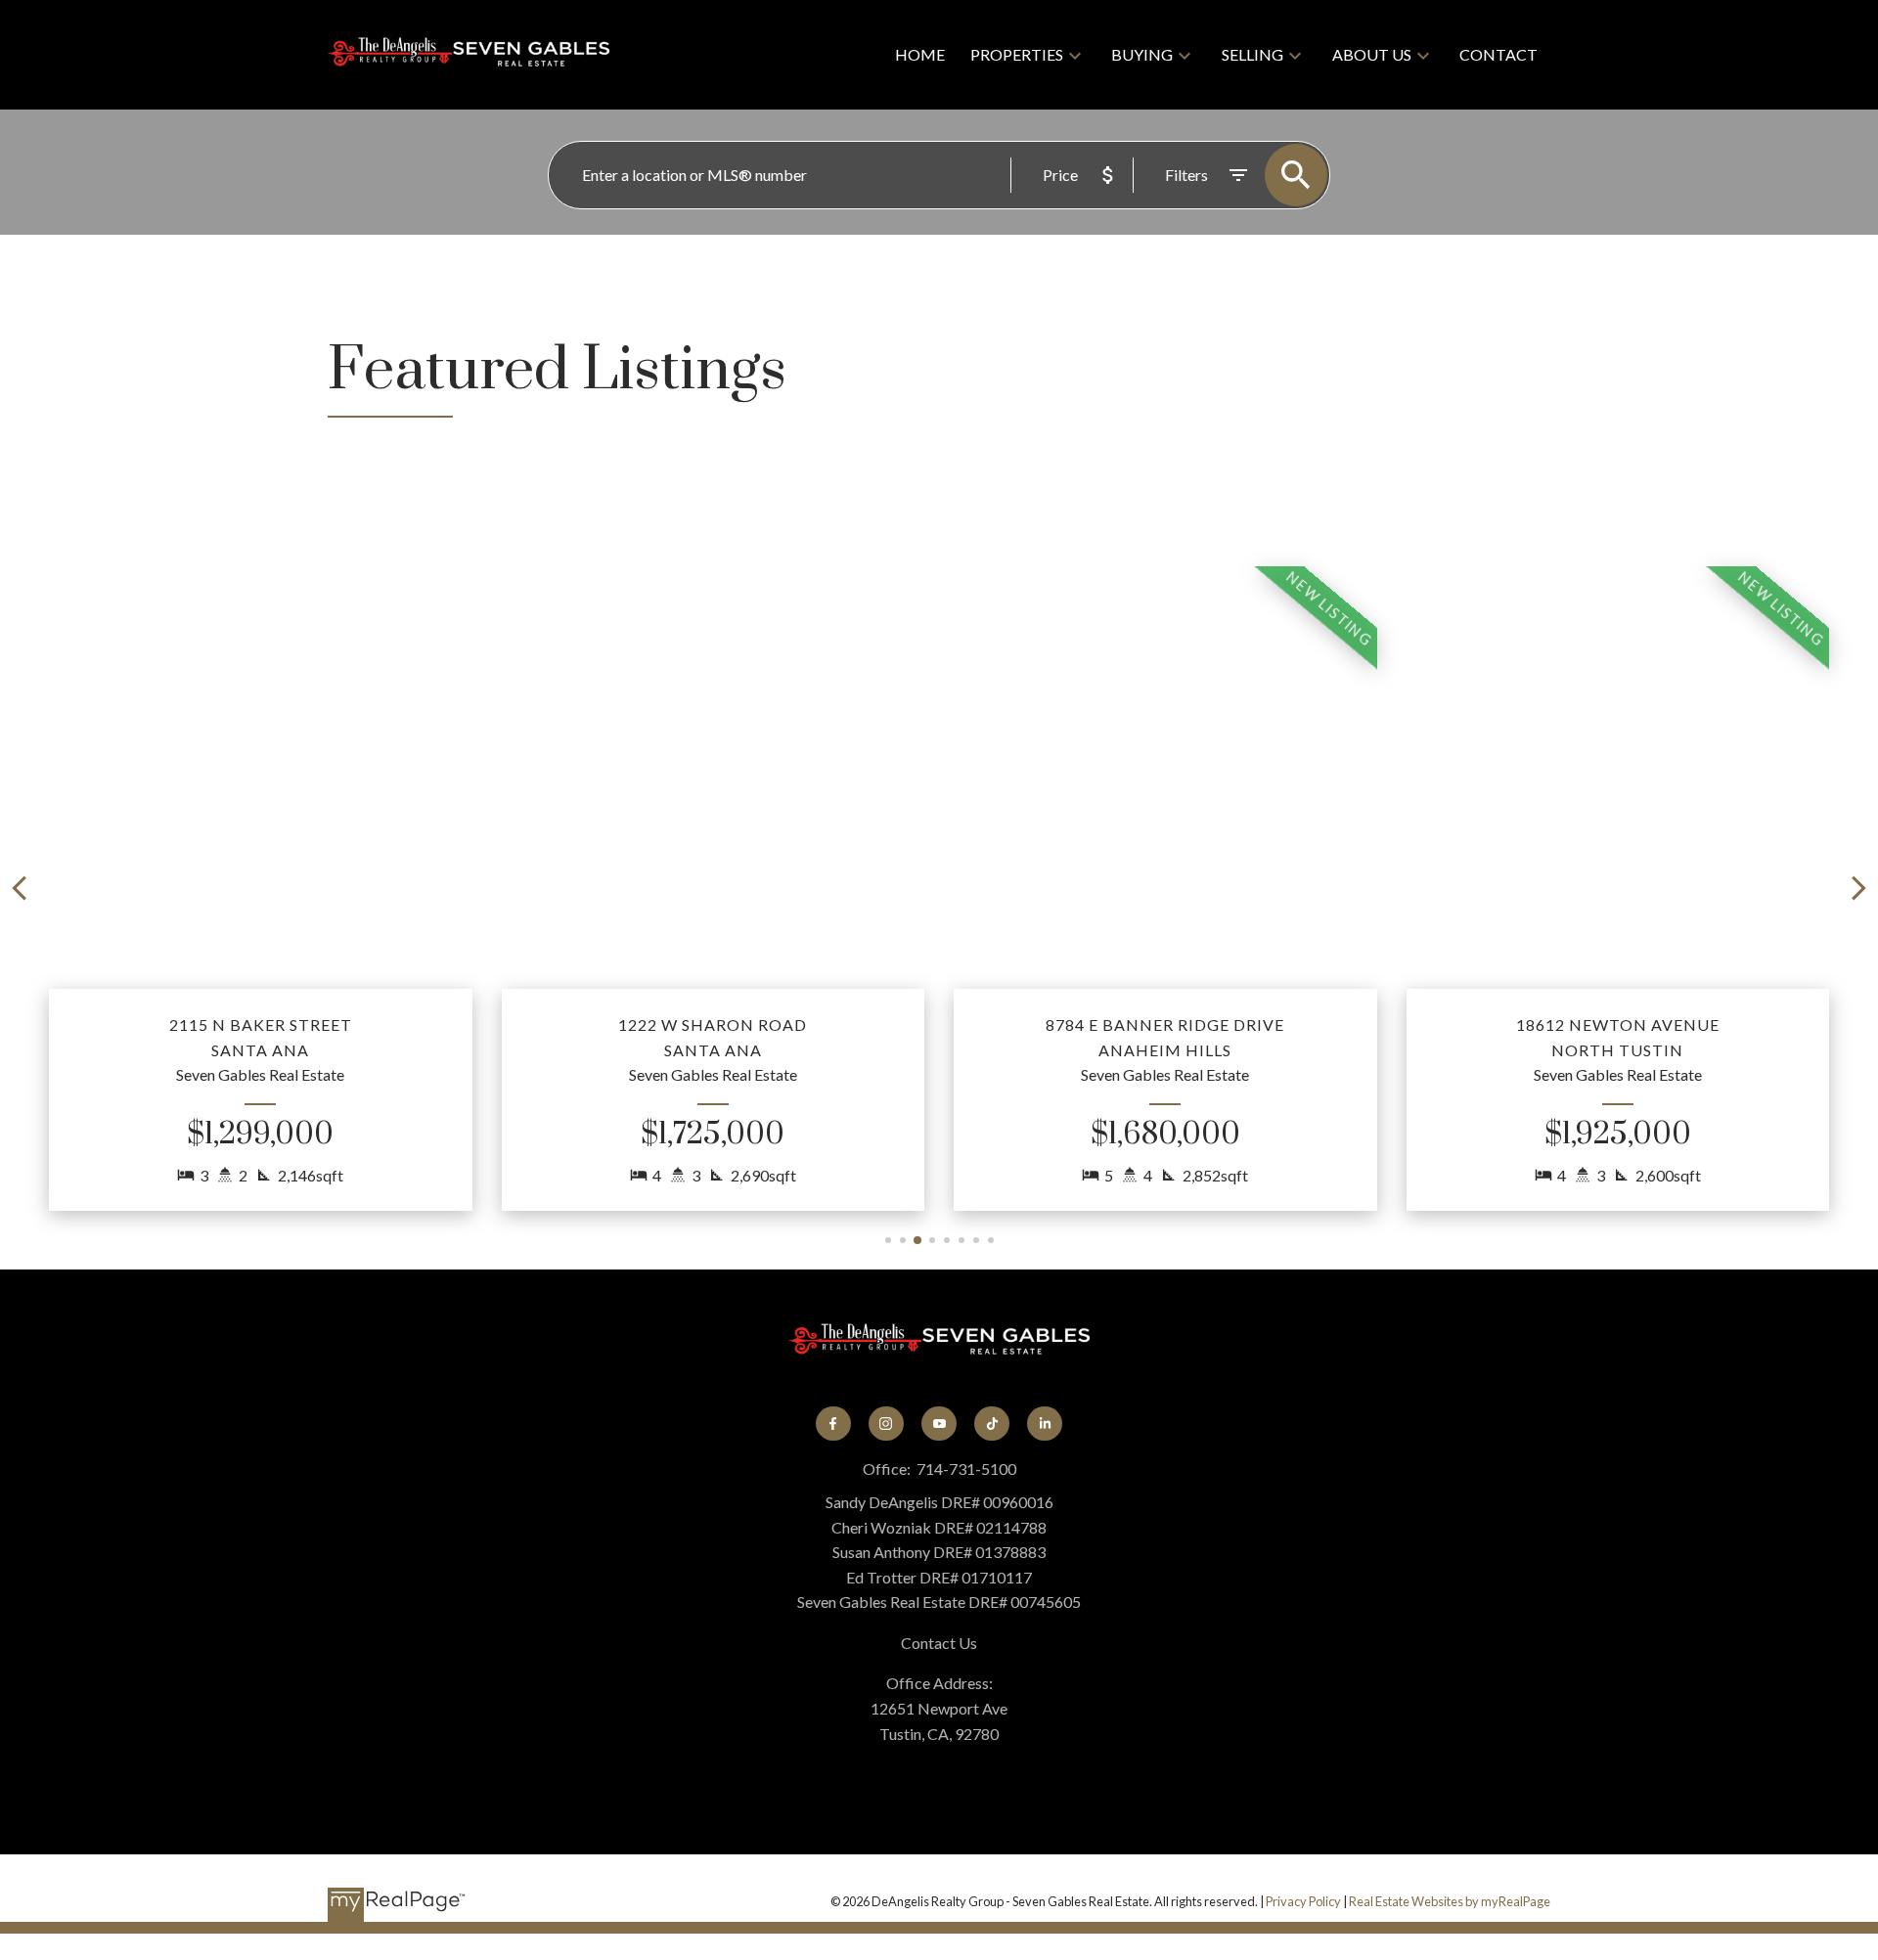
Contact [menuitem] (1498, 54)
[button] (261, 889)
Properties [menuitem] (1017, 54)
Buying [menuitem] (1142, 54)
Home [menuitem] (920, 54)
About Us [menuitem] (1372, 54)
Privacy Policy (1303, 1901)
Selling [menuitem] (1252, 54)
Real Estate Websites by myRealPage (1450, 1901)
